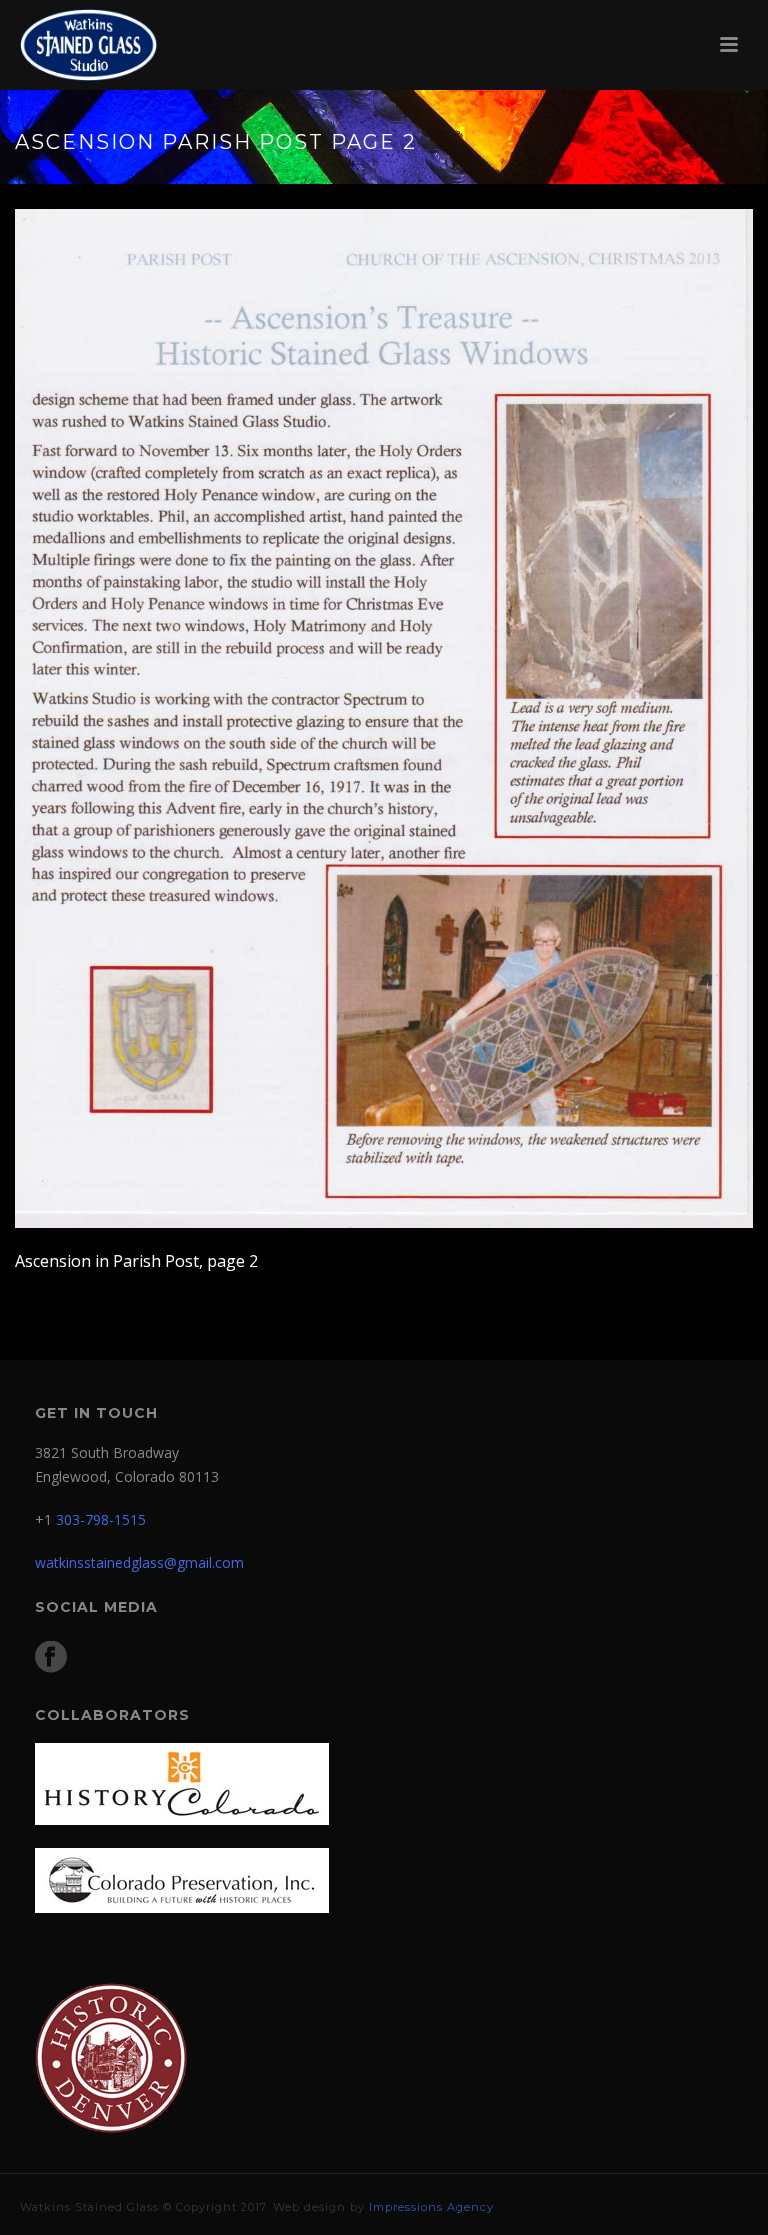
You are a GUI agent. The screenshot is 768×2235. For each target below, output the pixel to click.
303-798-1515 (101, 1519)
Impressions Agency (431, 2207)
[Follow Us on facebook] (51, 1658)
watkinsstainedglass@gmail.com (139, 1562)
